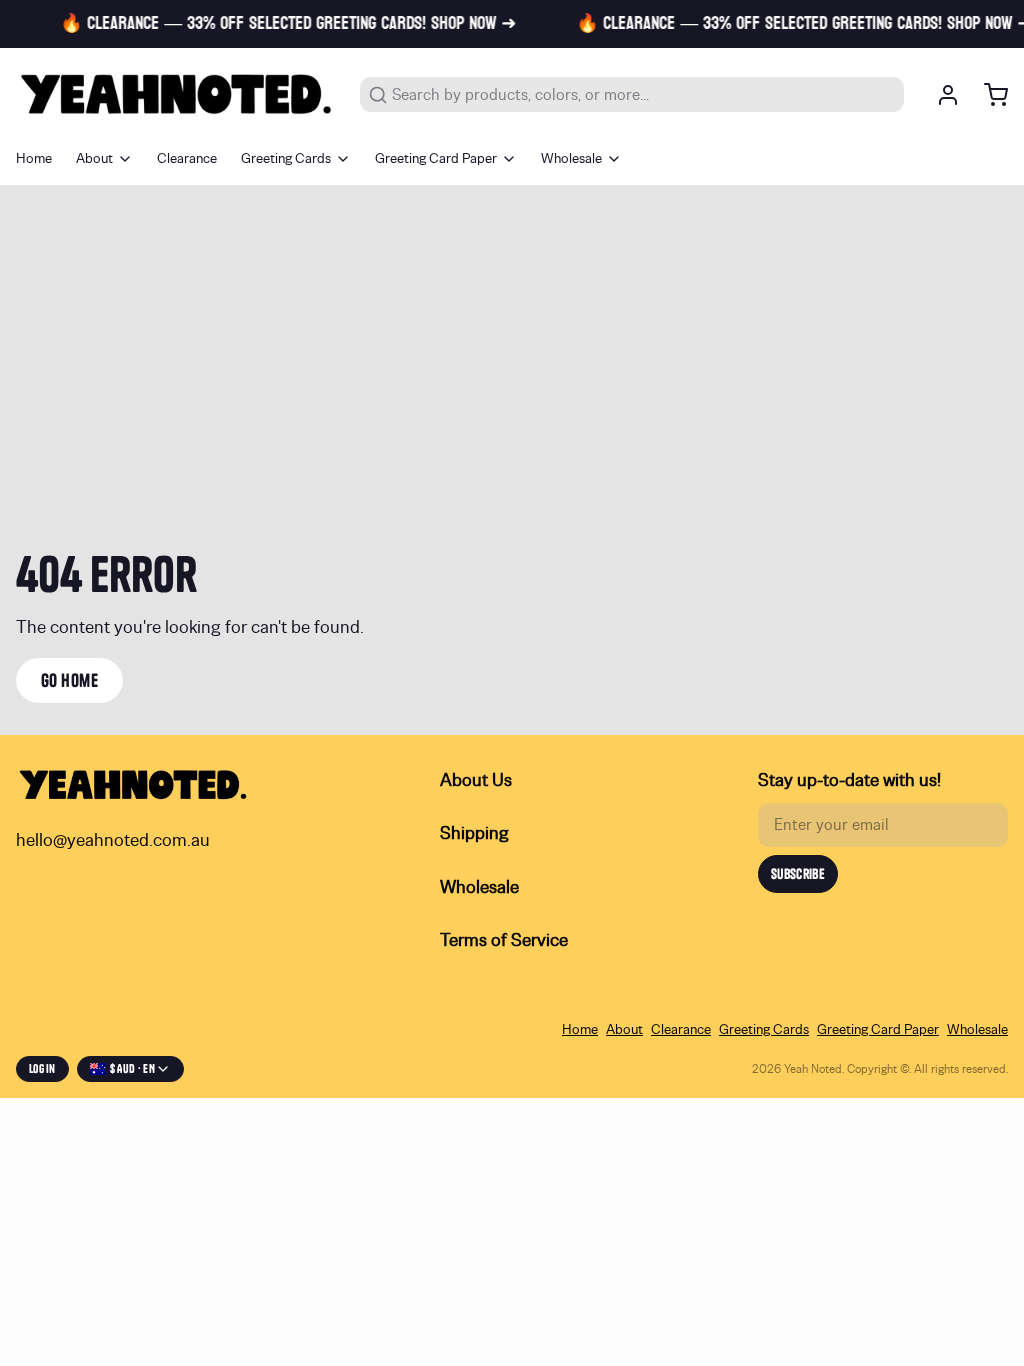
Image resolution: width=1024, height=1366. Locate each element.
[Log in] (940, 95)
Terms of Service (504, 941)
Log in (42, 1068)
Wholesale (571, 159)
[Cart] (988, 95)
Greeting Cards (286, 159)
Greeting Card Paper (436, 159)
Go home (69, 680)
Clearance (187, 159)
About (94, 159)
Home (34, 159)
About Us (476, 781)
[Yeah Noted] (176, 94)
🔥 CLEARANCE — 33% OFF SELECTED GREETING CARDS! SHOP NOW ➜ (280, 24)
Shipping (474, 834)
